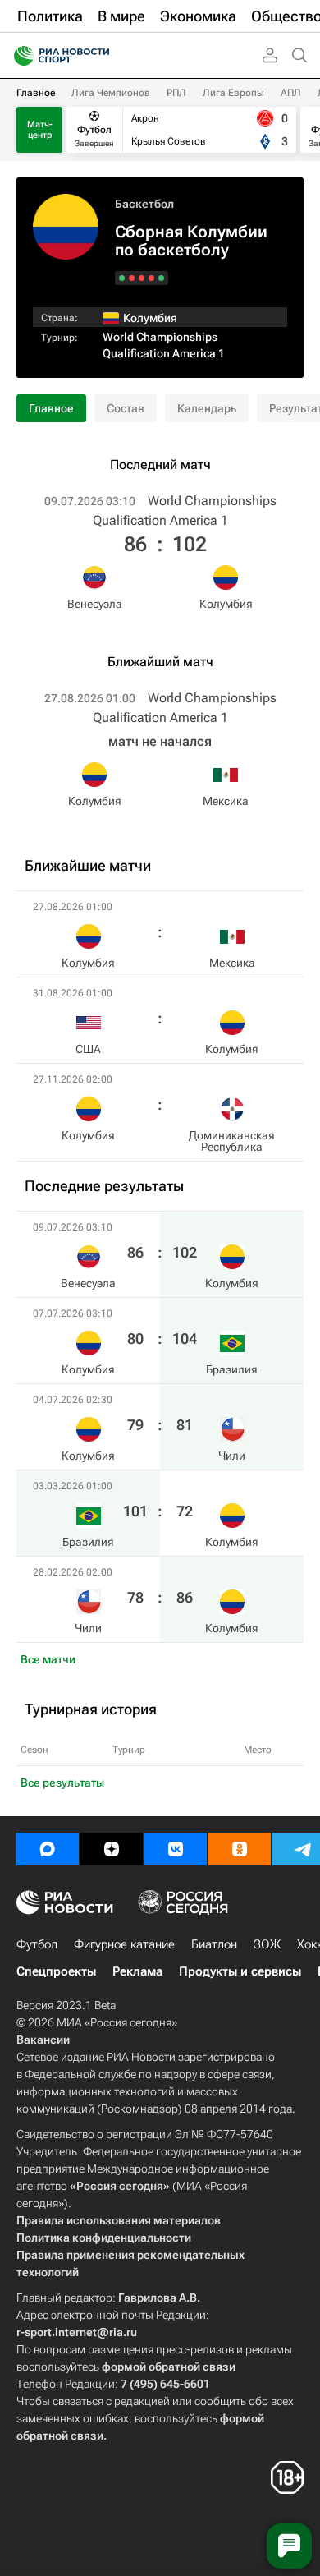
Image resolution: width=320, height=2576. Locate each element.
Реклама (137, 1971)
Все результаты (62, 1782)
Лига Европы (233, 93)
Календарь (207, 408)
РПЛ (176, 93)
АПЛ (291, 93)
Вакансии (43, 2040)
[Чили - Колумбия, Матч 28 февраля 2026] (122, 278)
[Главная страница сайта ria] (18, 56)
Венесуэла (95, 604)
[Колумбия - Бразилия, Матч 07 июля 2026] (151, 278)
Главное (36, 93)
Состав (126, 408)
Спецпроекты (56, 1971)
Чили (232, 1456)
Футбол (37, 1944)
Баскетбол (144, 204)
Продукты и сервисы (240, 1971)
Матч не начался (160, 741)
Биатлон (214, 1944)
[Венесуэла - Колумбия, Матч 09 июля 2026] (161, 278)
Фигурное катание (124, 1944)
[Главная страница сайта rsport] (98, 56)
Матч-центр (40, 130)
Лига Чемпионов (111, 93)
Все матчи (48, 1659)
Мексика (226, 801)
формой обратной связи (169, 2367)
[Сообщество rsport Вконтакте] (176, 1849)
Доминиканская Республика (232, 1141)
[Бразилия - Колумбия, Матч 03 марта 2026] (132, 278)
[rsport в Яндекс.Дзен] (112, 1849)
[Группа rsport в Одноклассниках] (240, 1849)
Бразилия (232, 1369)
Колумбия (226, 604)
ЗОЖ (267, 1944)
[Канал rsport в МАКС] (48, 1849)
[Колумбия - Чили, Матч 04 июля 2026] (142, 278)
